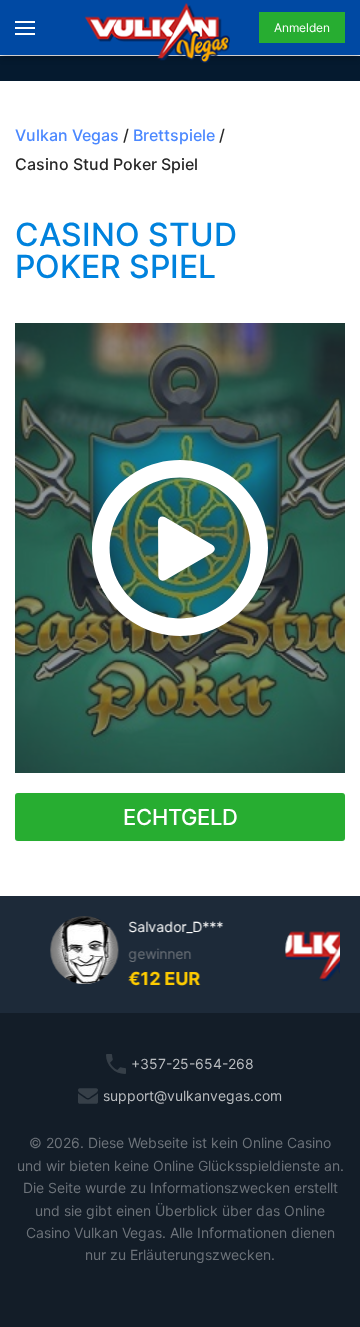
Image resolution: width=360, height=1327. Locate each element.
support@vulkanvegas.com (192, 1095)
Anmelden (302, 27)
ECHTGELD (180, 817)
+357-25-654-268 (192, 1063)
